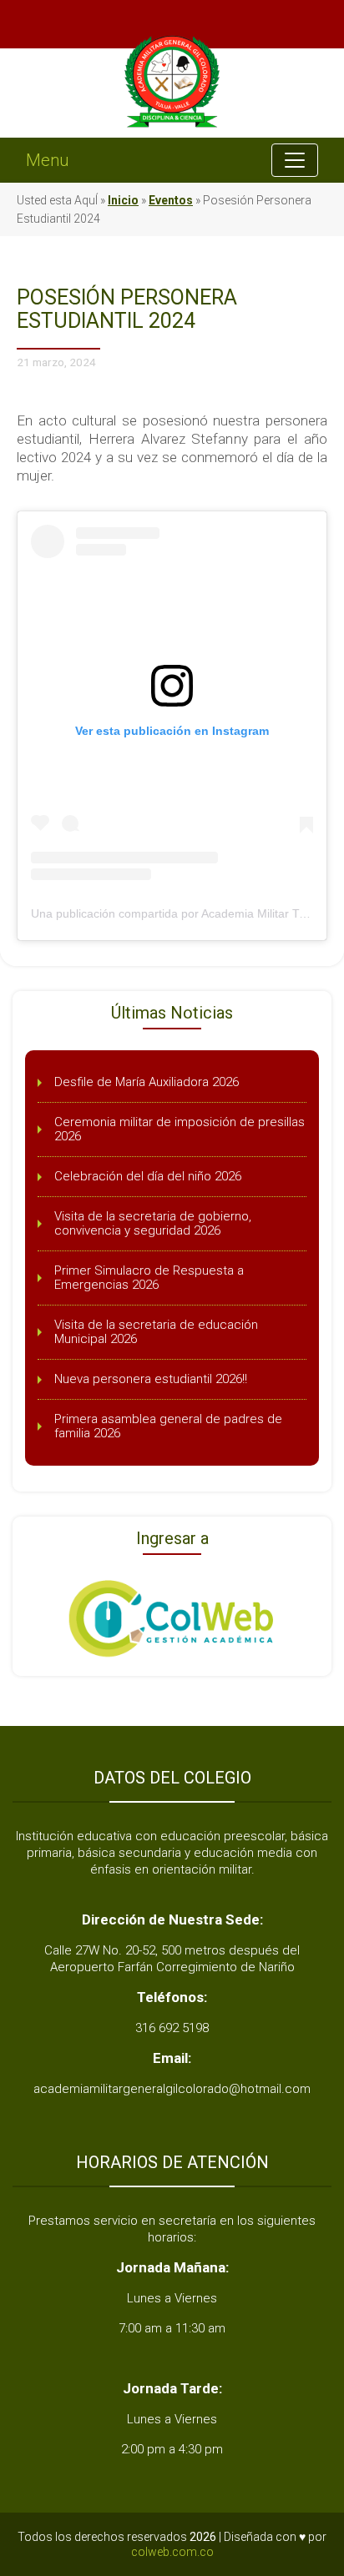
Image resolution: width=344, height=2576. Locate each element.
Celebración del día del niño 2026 (148, 1176)
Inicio (123, 200)
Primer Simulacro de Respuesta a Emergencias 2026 (149, 1278)
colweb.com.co (172, 2552)
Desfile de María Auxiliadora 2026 (147, 1082)
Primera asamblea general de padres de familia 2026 (168, 1426)
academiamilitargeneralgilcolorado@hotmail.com (172, 2089)
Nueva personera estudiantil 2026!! (151, 1379)
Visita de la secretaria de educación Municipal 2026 (156, 1332)
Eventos (171, 200)
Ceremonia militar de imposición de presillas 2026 (180, 1129)
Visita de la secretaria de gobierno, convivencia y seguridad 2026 (153, 1223)
